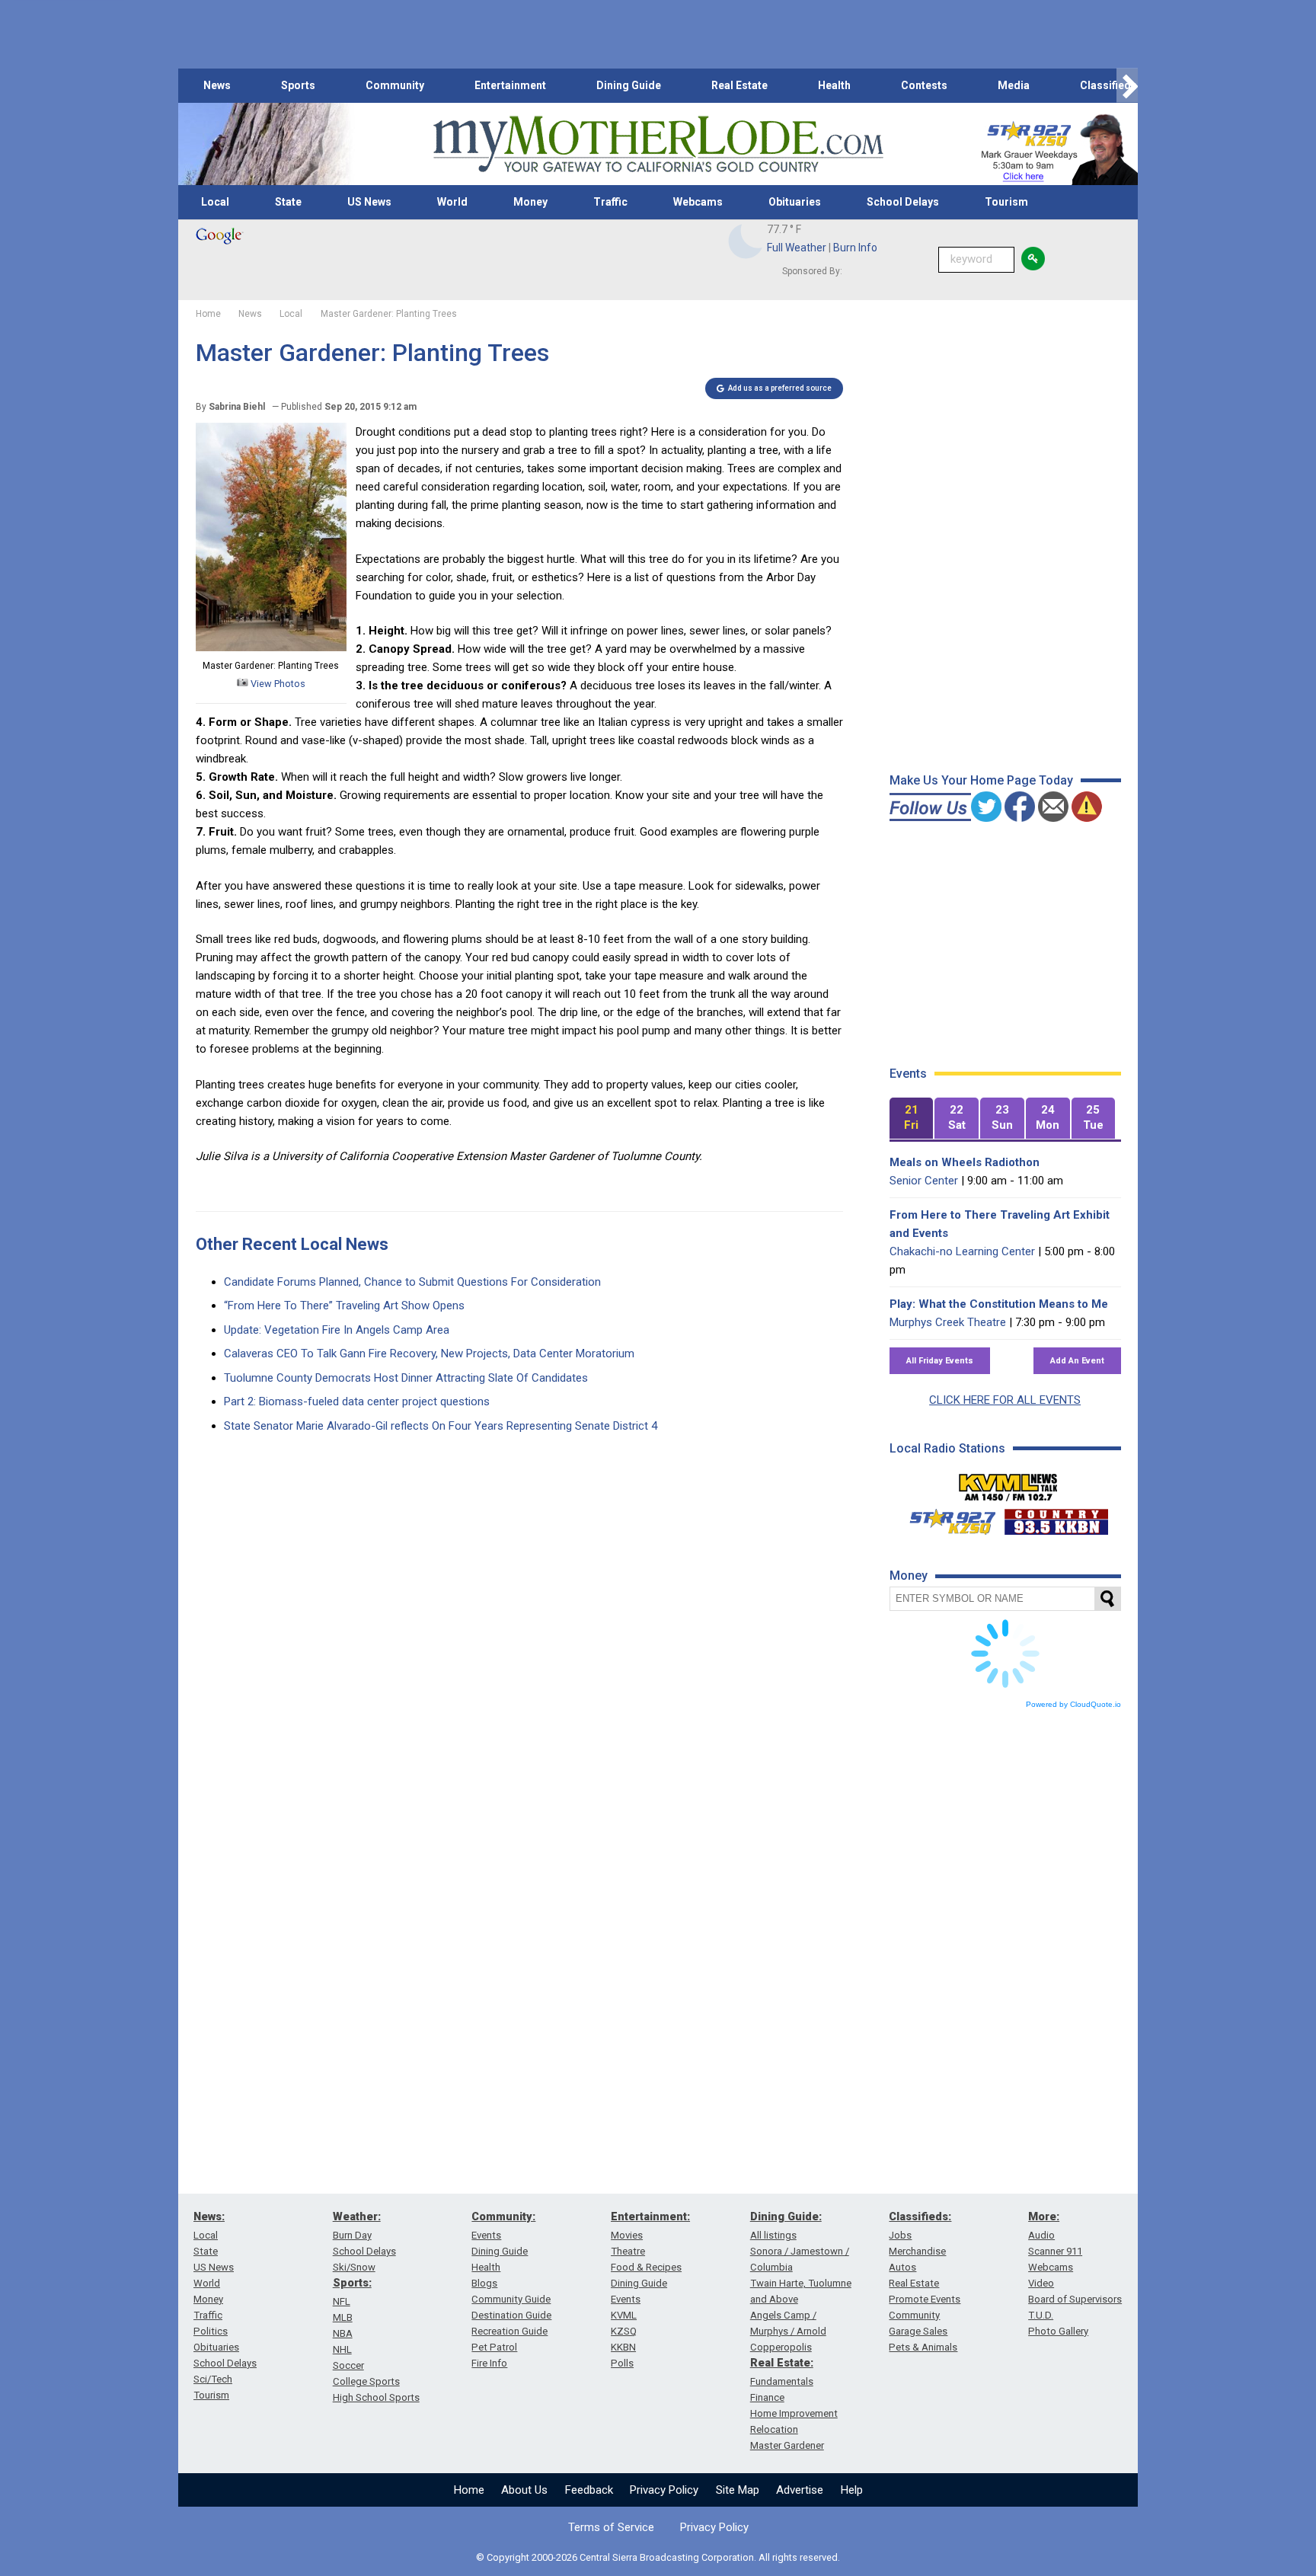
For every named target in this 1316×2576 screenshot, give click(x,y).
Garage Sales (918, 2331)
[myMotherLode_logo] (658, 144)
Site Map (738, 2490)
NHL (342, 2349)
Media (1014, 85)
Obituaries (795, 202)
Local (215, 202)
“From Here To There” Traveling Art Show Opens (344, 1306)
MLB (343, 2317)
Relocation (774, 2429)
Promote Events (925, 2299)
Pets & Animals (923, 2347)
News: (209, 2216)
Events (486, 2235)
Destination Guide (511, 2315)
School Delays (903, 202)
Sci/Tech (213, 2379)
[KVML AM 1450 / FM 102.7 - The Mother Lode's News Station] (1008, 1483)
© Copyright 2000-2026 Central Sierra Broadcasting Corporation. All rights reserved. (658, 2557)
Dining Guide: (786, 2216)
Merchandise (917, 2251)
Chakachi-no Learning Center (962, 1251)
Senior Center (924, 1181)
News (217, 85)
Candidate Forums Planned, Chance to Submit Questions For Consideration (412, 1282)
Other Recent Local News (292, 1244)
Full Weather (797, 248)
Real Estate (739, 85)
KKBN (623, 2347)
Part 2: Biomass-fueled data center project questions (357, 1401)
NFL (342, 2301)
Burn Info (855, 248)
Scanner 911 (1055, 2251)
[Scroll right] (1127, 86)
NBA (343, 2333)
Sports (298, 85)
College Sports (366, 2381)
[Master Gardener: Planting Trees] (271, 647)
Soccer (348, 2365)
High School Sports (376, 2397)
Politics (211, 2331)
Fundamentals (782, 2381)
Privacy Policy (664, 2490)
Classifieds (1108, 85)
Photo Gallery (1058, 2331)
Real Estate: (782, 2363)
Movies (627, 2235)
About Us (524, 2490)
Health (834, 85)
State (288, 202)
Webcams (698, 202)
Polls (622, 2363)
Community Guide (511, 2299)
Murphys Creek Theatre (948, 1322)
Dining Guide (629, 85)
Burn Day (352, 2235)
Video (1041, 2283)
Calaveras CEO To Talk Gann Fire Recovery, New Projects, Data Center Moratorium (429, 1354)
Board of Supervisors (1075, 2299)
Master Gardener (787, 2445)
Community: (503, 2216)
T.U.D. (1041, 2315)
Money (530, 202)
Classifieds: (920, 2216)
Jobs (900, 2235)
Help (852, 2490)
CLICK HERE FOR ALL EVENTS (1005, 1400)
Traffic (610, 202)
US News (369, 202)
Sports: (352, 2283)
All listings (773, 2235)
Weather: (357, 2216)
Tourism (1006, 202)
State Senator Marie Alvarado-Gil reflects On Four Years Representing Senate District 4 (441, 1426)
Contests (924, 85)
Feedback (589, 2490)
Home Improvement (794, 2413)
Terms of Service (611, 2527)
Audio (1041, 2235)
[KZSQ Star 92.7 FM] (946, 1518)
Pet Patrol (494, 2347)
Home (469, 2490)
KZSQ (624, 2331)
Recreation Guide (509, 2331)
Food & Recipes (646, 2267)
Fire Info (489, 2363)
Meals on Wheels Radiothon (965, 1162)
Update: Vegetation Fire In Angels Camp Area (337, 1330)
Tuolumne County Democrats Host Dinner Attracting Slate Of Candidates (406, 1378)
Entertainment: (650, 2216)
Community (395, 85)
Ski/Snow (354, 2267)
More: (1044, 2216)
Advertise (800, 2490)
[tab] (912, 1119)
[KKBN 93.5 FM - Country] (1056, 1518)
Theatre (628, 2251)
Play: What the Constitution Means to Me (999, 1304)
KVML (624, 2315)
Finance (767, 2397)
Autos (902, 2267)
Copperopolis (781, 2347)
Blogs (484, 2283)
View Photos (277, 684)
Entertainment (510, 85)
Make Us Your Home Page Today (981, 780)
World (452, 202)
